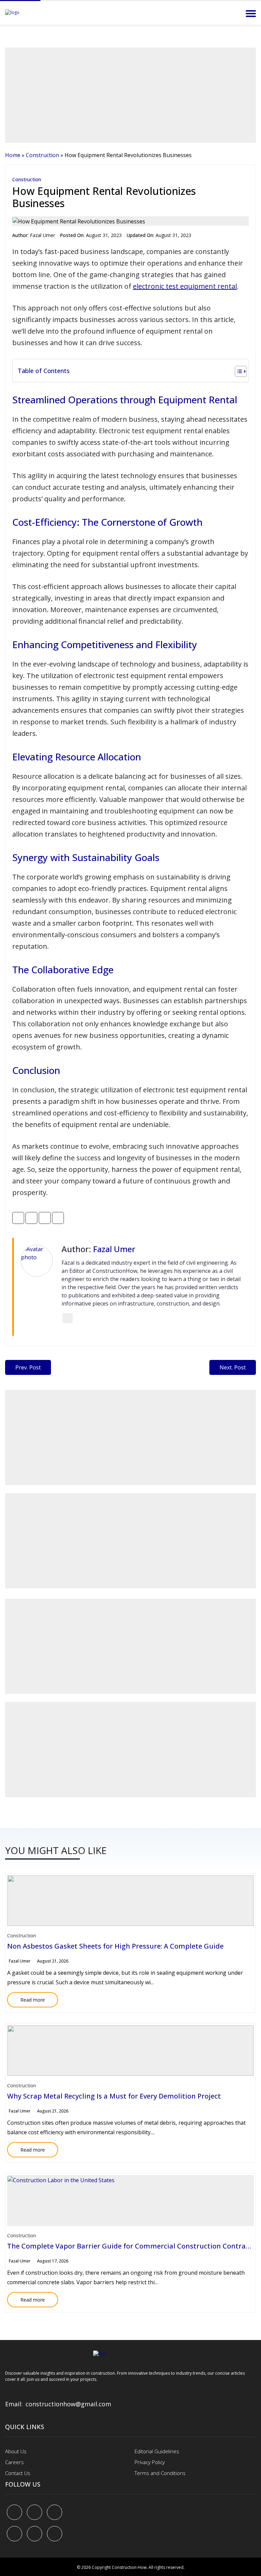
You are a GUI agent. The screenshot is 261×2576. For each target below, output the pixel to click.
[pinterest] (55, 2512)
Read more (26, 1998)
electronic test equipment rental (185, 286)
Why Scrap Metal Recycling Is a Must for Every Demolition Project (114, 2096)
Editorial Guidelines (157, 2451)
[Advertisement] (130, 95)
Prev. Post (28, 1367)
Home (13, 155)
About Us (16, 2451)
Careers (14, 2462)
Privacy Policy (150, 2462)
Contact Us (18, 2473)
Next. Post (233, 1367)
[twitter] (34, 2512)
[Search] (232, 14)
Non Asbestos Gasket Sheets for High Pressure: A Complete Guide (115, 1946)
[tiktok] (34, 2534)
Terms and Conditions (160, 2473)
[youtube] (14, 2534)
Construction (42, 155)
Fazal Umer (42, 235)
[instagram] (55, 2534)
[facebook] (14, 2512)
